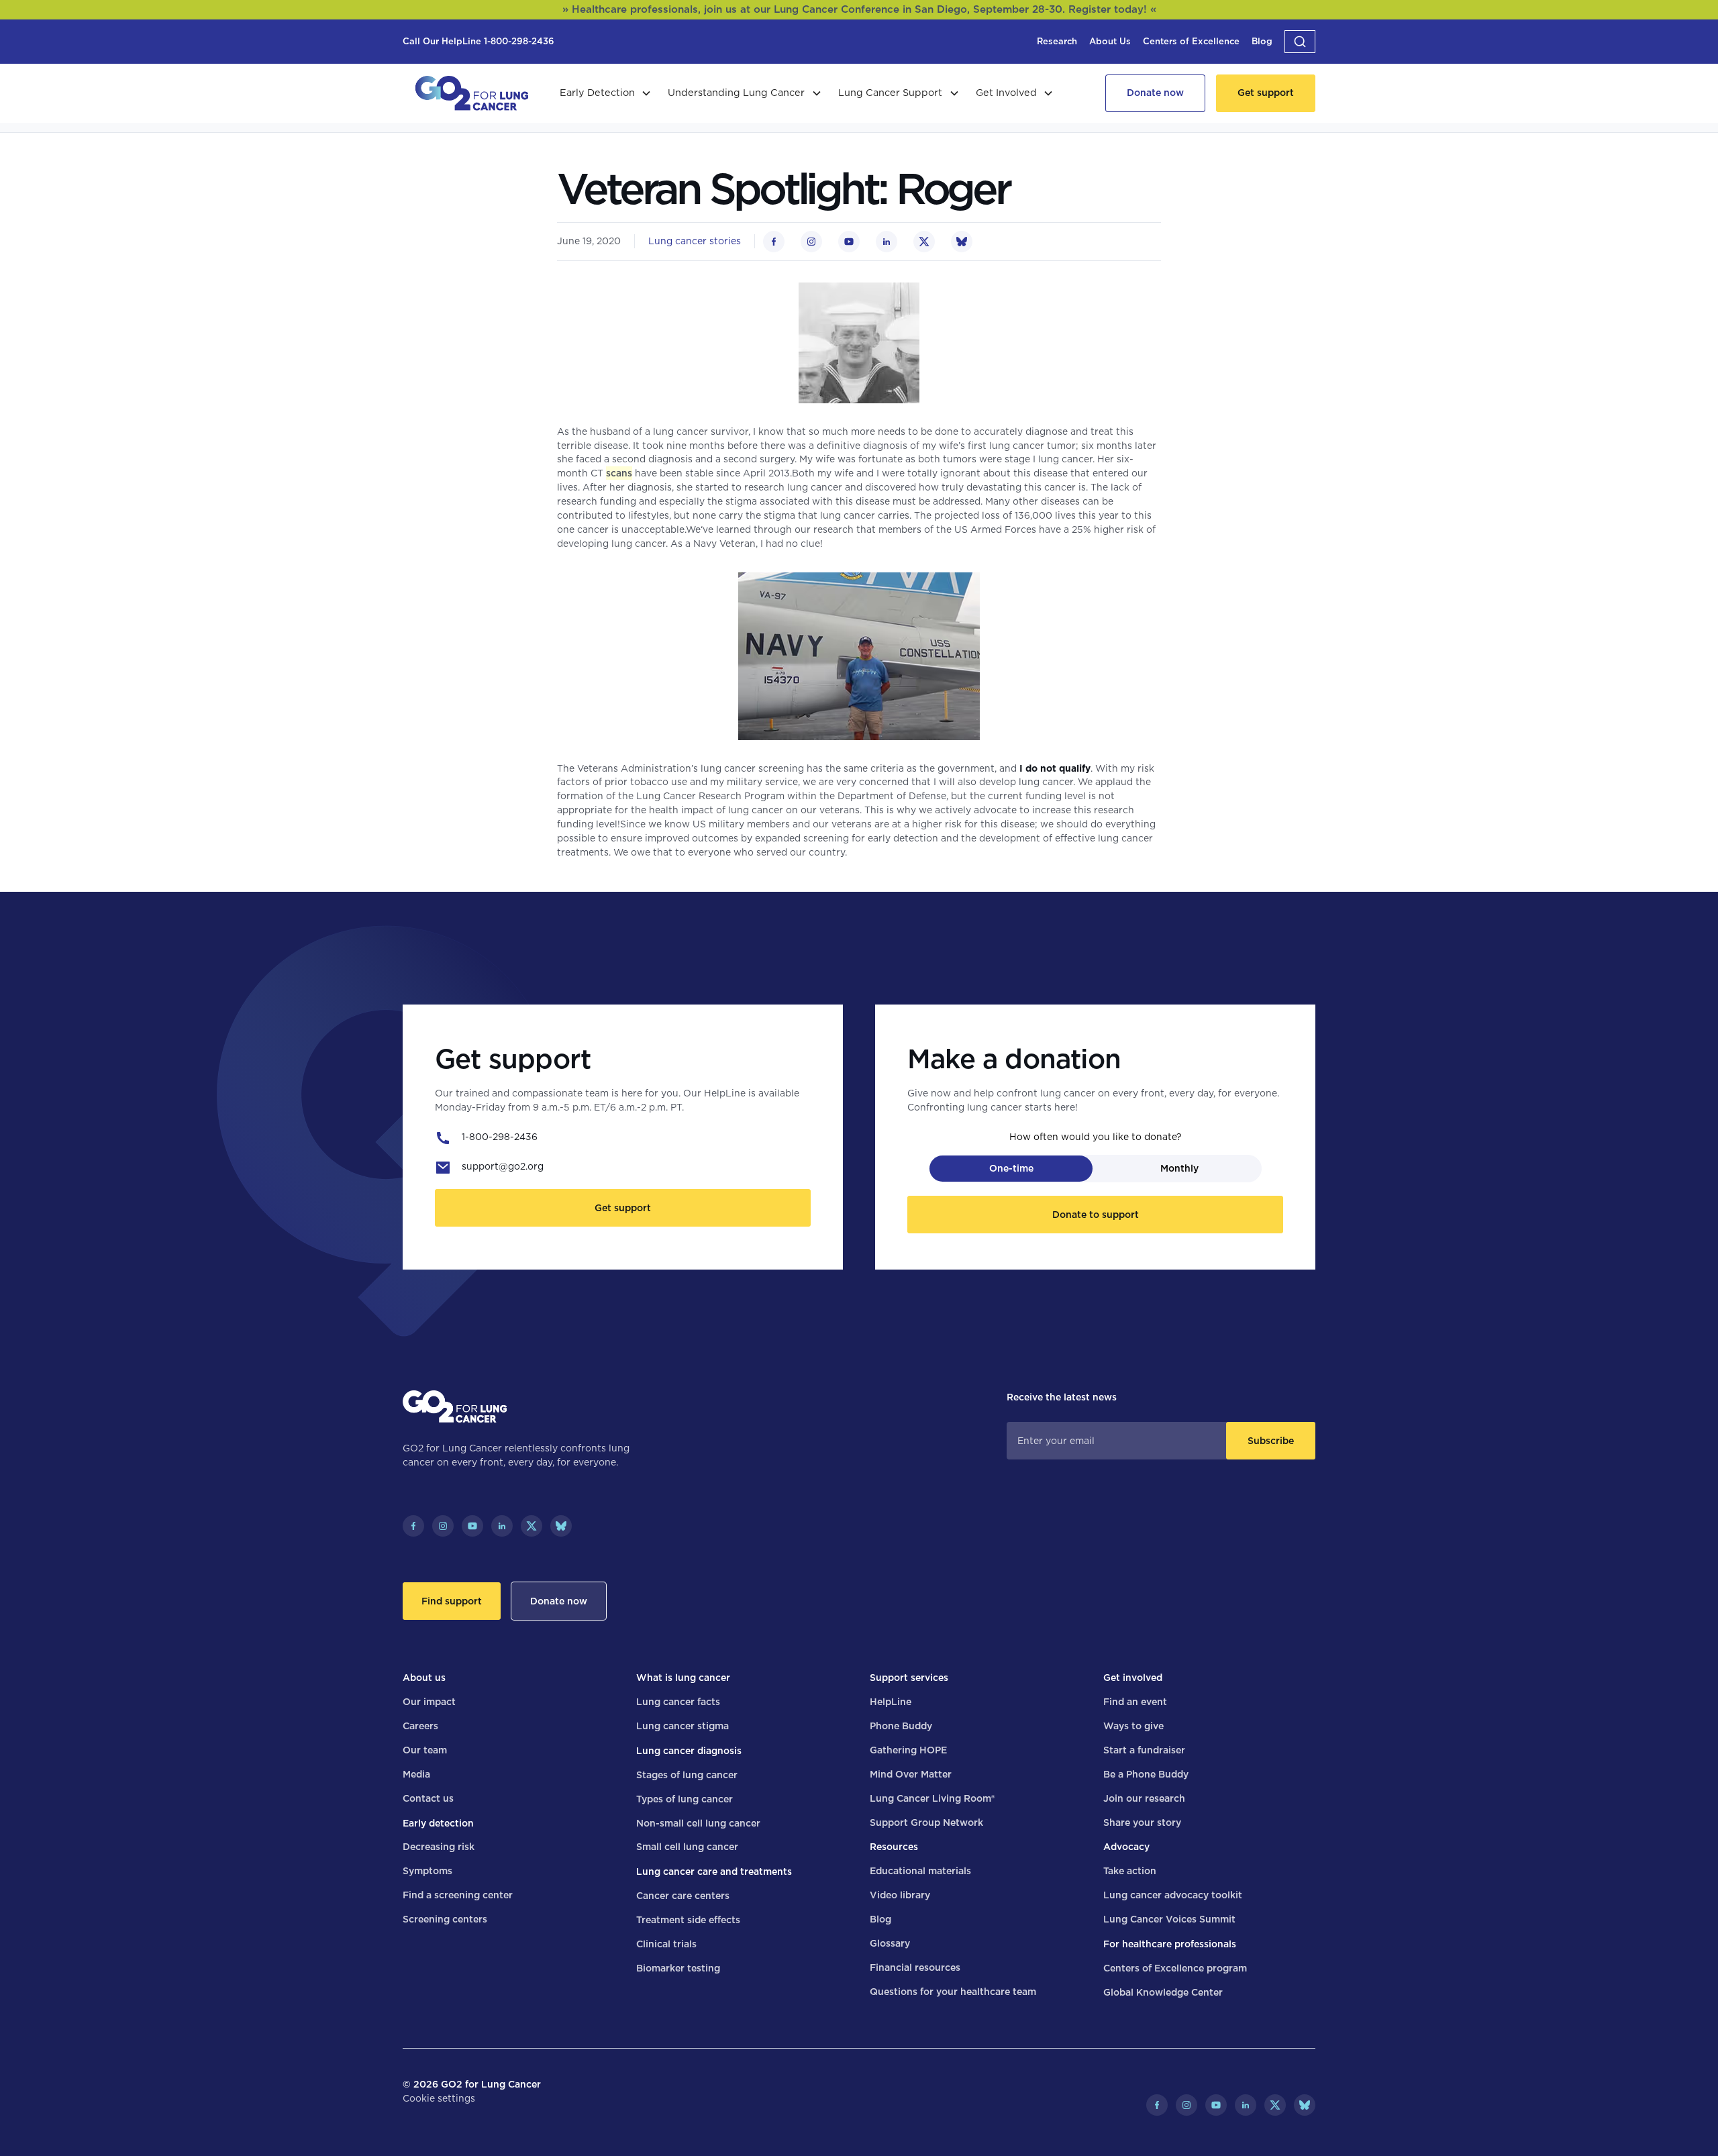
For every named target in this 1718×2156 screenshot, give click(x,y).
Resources (894, 1847)
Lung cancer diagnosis (689, 1751)
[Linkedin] (502, 1526)
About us (424, 1678)
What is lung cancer (683, 1678)
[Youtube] (472, 1526)
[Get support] (1266, 93)
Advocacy (1126, 1847)
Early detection (438, 1823)
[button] (1300, 42)
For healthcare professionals (1170, 1944)
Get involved (1133, 1678)
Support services (909, 1678)
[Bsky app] (561, 1526)
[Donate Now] (1155, 93)
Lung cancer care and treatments (714, 1871)
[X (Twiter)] (532, 1526)
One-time (1011, 1168)
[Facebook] (413, 1526)
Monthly (1179, 1168)
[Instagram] (443, 1526)
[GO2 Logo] (472, 93)
